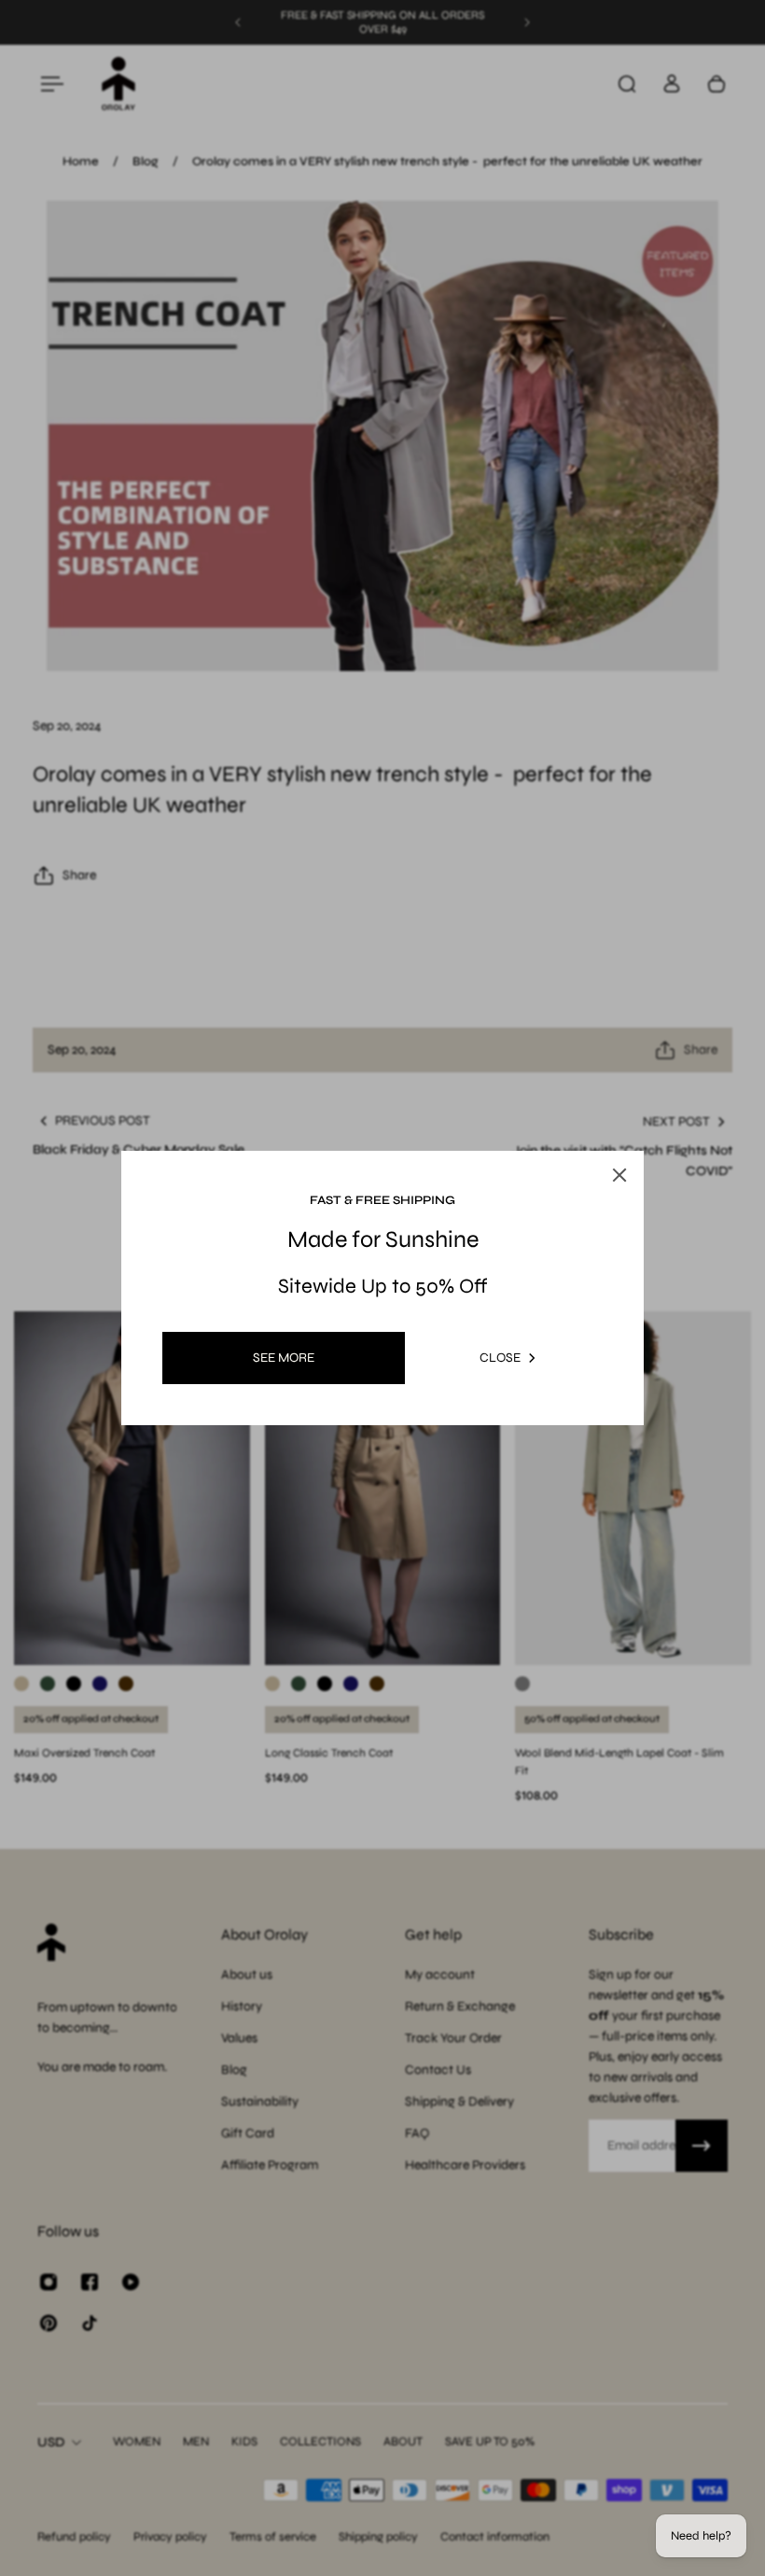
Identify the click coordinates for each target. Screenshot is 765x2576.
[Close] (619, 1175)
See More (284, 1358)
